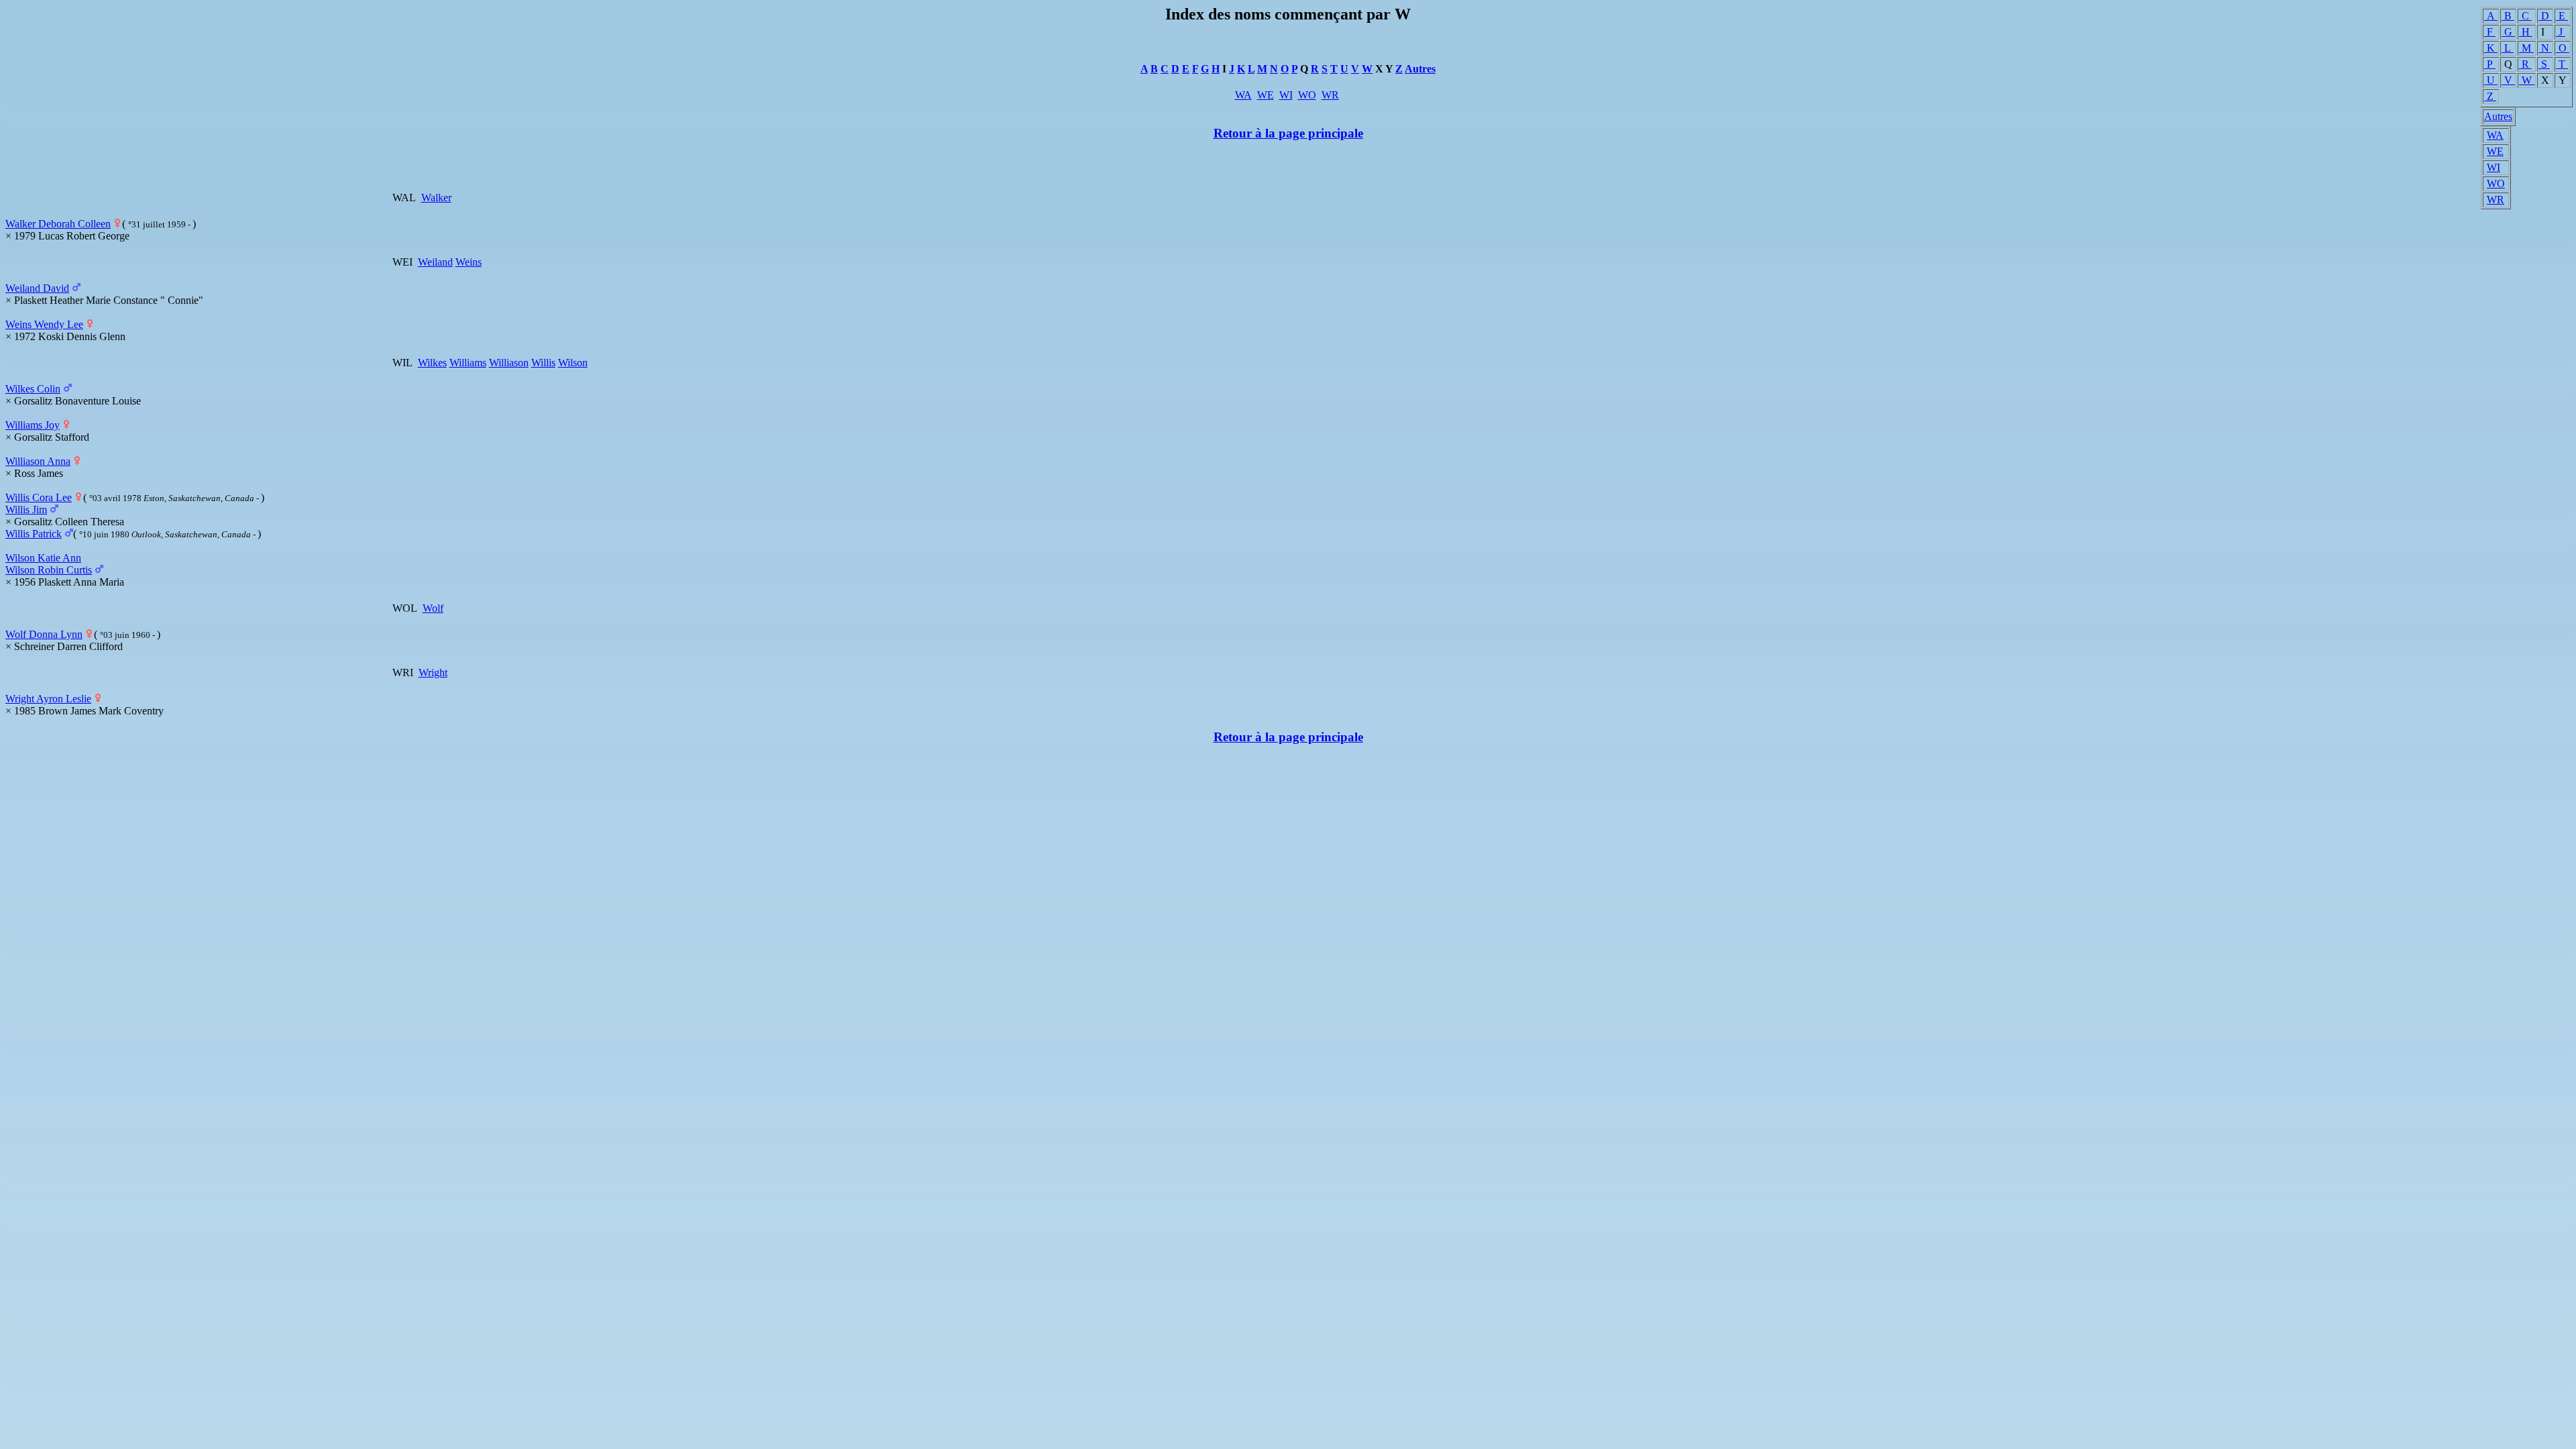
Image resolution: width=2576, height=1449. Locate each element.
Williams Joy (33, 425)
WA (2495, 135)
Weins (469, 262)
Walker (436, 198)
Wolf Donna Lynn (44, 634)
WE (2495, 151)
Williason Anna (38, 461)
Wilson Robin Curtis (49, 570)
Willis (543, 363)
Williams (468, 363)
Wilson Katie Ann (43, 558)
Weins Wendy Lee (44, 324)
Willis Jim (26, 509)
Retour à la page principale (1288, 133)
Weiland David (37, 288)
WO (2496, 183)
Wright (433, 673)
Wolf (433, 608)
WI (2493, 167)
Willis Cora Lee (39, 497)
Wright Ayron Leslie (48, 699)
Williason (509, 363)
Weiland (435, 262)
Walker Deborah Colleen (58, 224)
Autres (2498, 116)
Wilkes (432, 363)
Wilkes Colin (33, 389)
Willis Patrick (34, 534)
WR (2495, 200)
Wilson (573, 363)
